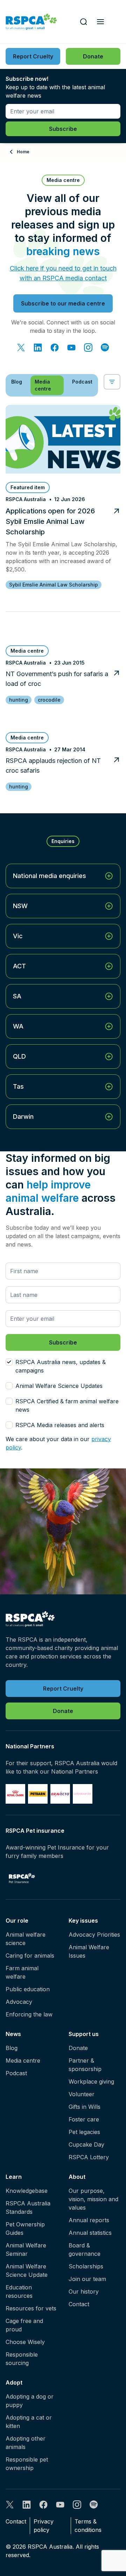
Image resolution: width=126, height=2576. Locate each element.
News (13, 2034)
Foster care (84, 2119)
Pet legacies (84, 2132)
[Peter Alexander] (83, 1794)
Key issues (83, 1921)
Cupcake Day (86, 2145)
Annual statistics (90, 2233)
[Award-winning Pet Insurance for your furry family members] (22, 1878)
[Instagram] (88, 348)
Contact (79, 2304)
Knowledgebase (27, 2191)
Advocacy (19, 2002)
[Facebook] (55, 348)
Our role (17, 1921)
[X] (21, 348)
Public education (28, 1989)
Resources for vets (31, 2308)
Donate (78, 2048)
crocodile (49, 700)
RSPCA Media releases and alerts (60, 1425)
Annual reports (89, 2220)
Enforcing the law (29, 2014)
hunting (19, 700)
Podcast (16, 2073)
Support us (84, 2034)
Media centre (23, 2061)
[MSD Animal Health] (60, 1794)
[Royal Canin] (15, 1794)
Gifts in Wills (85, 2107)
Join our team (87, 2279)
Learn (14, 2177)
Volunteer (82, 2094)
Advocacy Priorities (94, 1935)
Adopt (14, 2382)
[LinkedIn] (38, 348)
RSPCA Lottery (89, 2157)
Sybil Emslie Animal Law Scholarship (54, 585)
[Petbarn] (38, 1794)
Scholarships (86, 2266)
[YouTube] (71, 348)
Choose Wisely (25, 2342)
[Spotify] (105, 348)
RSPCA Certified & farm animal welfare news (67, 1405)
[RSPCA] (31, 22)
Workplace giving (91, 2082)
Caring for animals (30, 1956)
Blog (12, 2048)
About (77, 2177)
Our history (84, 2291)
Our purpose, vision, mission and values (93, 2199)
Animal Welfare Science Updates (59, 1386)
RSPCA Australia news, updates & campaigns (61, 1366)
